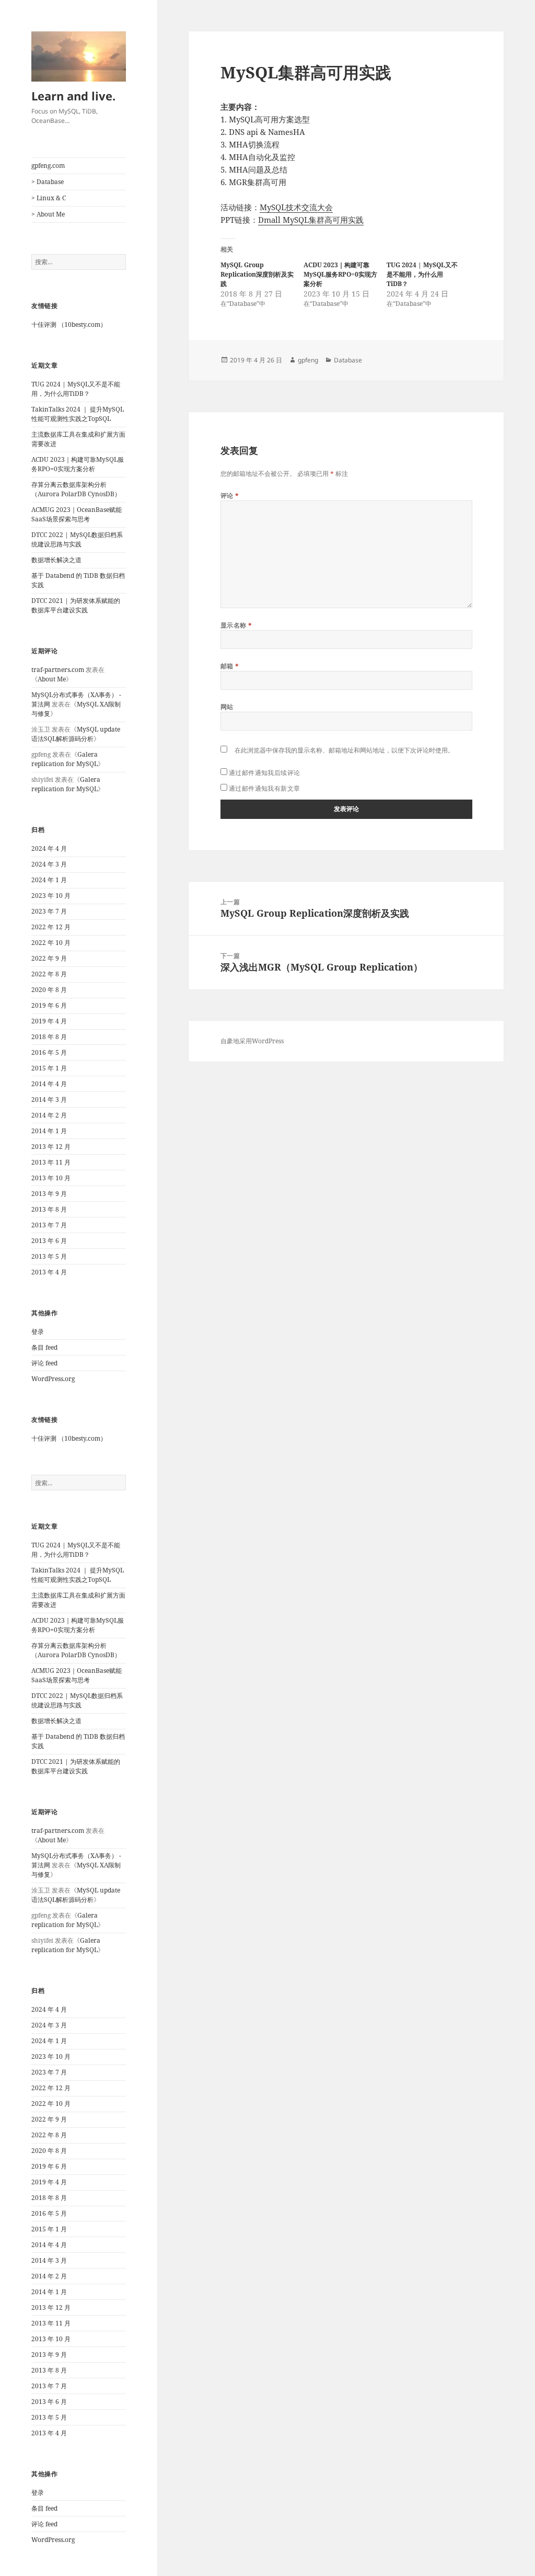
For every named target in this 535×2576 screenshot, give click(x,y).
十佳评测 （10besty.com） (69, 324)
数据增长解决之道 (56, 560)
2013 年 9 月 (49, 1194)
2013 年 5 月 (49, 1256)
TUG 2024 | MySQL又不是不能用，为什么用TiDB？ (76, 389)
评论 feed (44, 1363)
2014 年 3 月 (49, 1099)
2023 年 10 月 (51, 896)
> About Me (48, 214)
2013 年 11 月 (51, 1162)
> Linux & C (49, 198)
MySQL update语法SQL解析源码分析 (76, 734)
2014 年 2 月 (49, 1115)
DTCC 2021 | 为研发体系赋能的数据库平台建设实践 (76, 605)
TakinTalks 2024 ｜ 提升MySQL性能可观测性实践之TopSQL (78, 414)
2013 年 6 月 (49, 1241)
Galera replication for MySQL (65, 759)
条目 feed (44, 1347)
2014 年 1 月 (49, 1131)
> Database (48, 182)
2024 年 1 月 (49, 880)
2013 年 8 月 (49, 1209)
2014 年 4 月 (49, 1084)
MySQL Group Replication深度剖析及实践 (257, 274)
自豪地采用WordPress (252, 1041)
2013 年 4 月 (49, 1272)
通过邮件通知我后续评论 (265, 773)
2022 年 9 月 (49, 958)
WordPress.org (53, 1379)
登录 (38, 1332)
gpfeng (308, 360)
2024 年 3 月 (49, 864)
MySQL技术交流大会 (296, 207)
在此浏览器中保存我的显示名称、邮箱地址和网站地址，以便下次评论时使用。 (344, 750)
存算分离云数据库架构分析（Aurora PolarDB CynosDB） (76, 489)
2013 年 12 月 (51, 1147)
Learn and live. (73, 96)
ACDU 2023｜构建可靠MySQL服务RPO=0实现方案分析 (78, 464)
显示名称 (236, 625)
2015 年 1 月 (49, 1068)
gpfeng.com (48, 166)
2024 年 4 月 (49, 848)
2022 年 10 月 (51, 943)
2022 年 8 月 (49, 974)
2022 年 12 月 (51, 927)
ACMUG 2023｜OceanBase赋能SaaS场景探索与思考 (77, 514)
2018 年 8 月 (49, 1037)
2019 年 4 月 (49, 1021)
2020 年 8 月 (49, 990)
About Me (52, 679)
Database (348, 360)
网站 (227, 707)
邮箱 (230, 666)
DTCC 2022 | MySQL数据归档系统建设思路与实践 (77, 539)
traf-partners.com (58, 670)
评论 (230, 495)
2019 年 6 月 (49, 1005)
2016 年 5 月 (49, 1052)
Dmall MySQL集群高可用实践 (311, 220)
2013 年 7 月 (49, 1225)
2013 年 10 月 (51, 1178)
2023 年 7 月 (49, 911)
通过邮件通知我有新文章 (265, 788)
